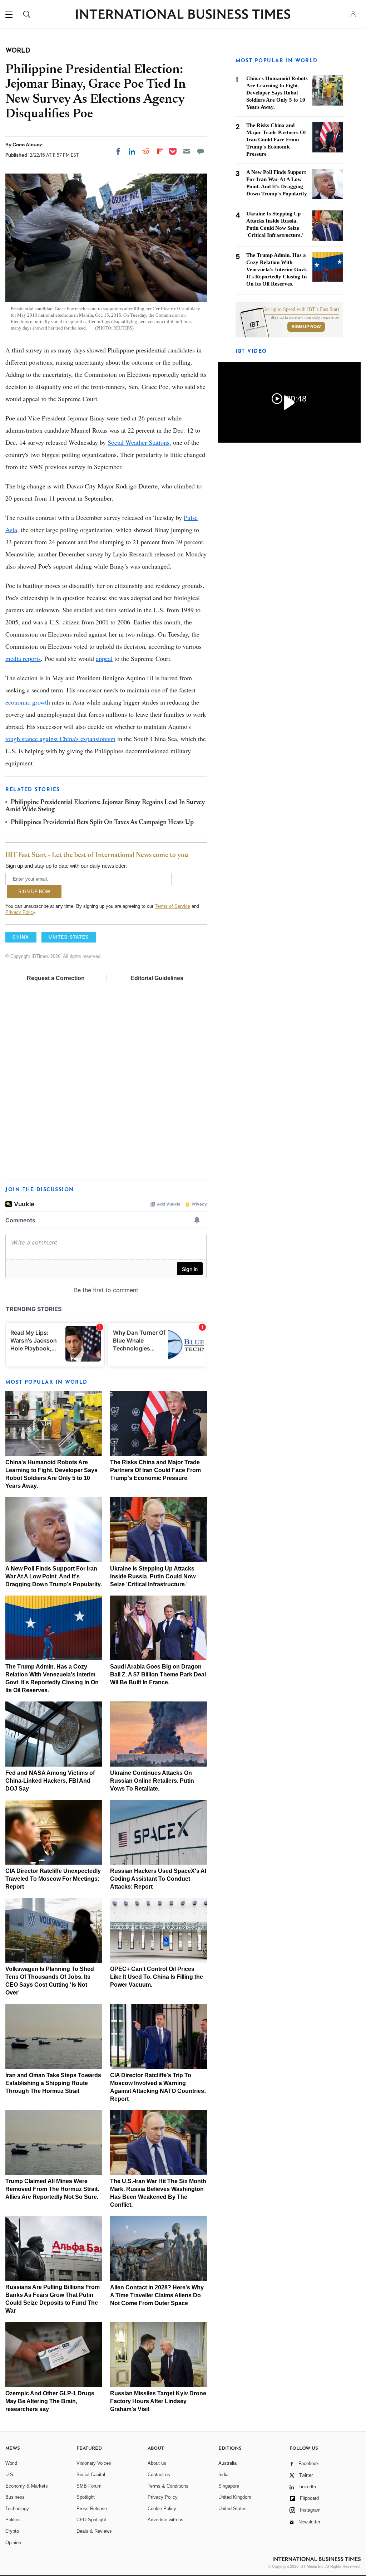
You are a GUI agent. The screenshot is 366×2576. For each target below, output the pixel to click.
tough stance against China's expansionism (60, 739)
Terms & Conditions (168, 2486)
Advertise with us (165, 2520)
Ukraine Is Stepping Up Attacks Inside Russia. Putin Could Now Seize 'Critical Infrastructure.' (153, 1576)
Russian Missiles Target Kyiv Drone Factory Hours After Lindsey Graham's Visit (158, 2401)
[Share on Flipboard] (160, 151)
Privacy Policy (20, 912)
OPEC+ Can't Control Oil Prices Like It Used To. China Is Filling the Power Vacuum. (157, 1977)
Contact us (159, 2475)
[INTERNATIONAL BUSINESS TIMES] (183, 15)
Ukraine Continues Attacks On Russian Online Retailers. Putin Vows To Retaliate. (152, 1781)
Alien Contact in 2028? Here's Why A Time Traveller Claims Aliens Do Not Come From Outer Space (157, 2295)
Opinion (13, 2543)
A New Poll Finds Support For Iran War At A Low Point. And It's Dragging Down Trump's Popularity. (54, 1576)
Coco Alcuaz (27, 145)
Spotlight (86, 2497)
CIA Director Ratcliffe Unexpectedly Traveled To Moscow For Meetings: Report (53, 1879)
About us (157, 2463)
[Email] (187, 151)
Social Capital (91, 2475)
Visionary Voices (94, 2463)
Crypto (12, 2531)
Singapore (229, 2486)
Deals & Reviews (94, 2531)
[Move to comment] (201, 151)
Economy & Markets (27, 2486)
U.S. (10, 2475)
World (11, 2463)
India (223, 2475)
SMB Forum (89, 2486)
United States (233, 2509)
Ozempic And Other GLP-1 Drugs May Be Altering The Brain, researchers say (50, 2401)
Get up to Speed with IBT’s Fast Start (301, 310)
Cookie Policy (162, 2509)
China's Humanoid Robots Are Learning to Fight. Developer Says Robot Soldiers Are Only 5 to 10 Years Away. (277, 93)
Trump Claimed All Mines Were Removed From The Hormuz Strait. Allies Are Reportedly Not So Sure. (52, 2189)
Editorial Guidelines (157, 978)
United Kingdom (235, 2497)
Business (15, 2497)
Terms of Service (172, 906)
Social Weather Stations (139, 442)
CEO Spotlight (91, 2520)
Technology (17, 2509)
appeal (104, 658)
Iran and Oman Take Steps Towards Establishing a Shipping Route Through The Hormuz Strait (53, 2083)
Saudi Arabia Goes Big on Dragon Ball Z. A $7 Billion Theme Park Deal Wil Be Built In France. (158, 1674)
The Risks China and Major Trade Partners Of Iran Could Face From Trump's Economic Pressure (155, 1470)
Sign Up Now (306, 327)
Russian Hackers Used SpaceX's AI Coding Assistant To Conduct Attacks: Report (158, 1879)
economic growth (28, 702)
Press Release (92, 2509)
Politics (13, 2520)
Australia (227, 2463)
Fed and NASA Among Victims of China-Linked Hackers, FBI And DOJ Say (50, 1781)
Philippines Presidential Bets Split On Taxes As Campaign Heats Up (102, 823)
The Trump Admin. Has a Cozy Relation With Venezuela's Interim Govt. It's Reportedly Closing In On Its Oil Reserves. (277, 269)
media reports (23, 658)
